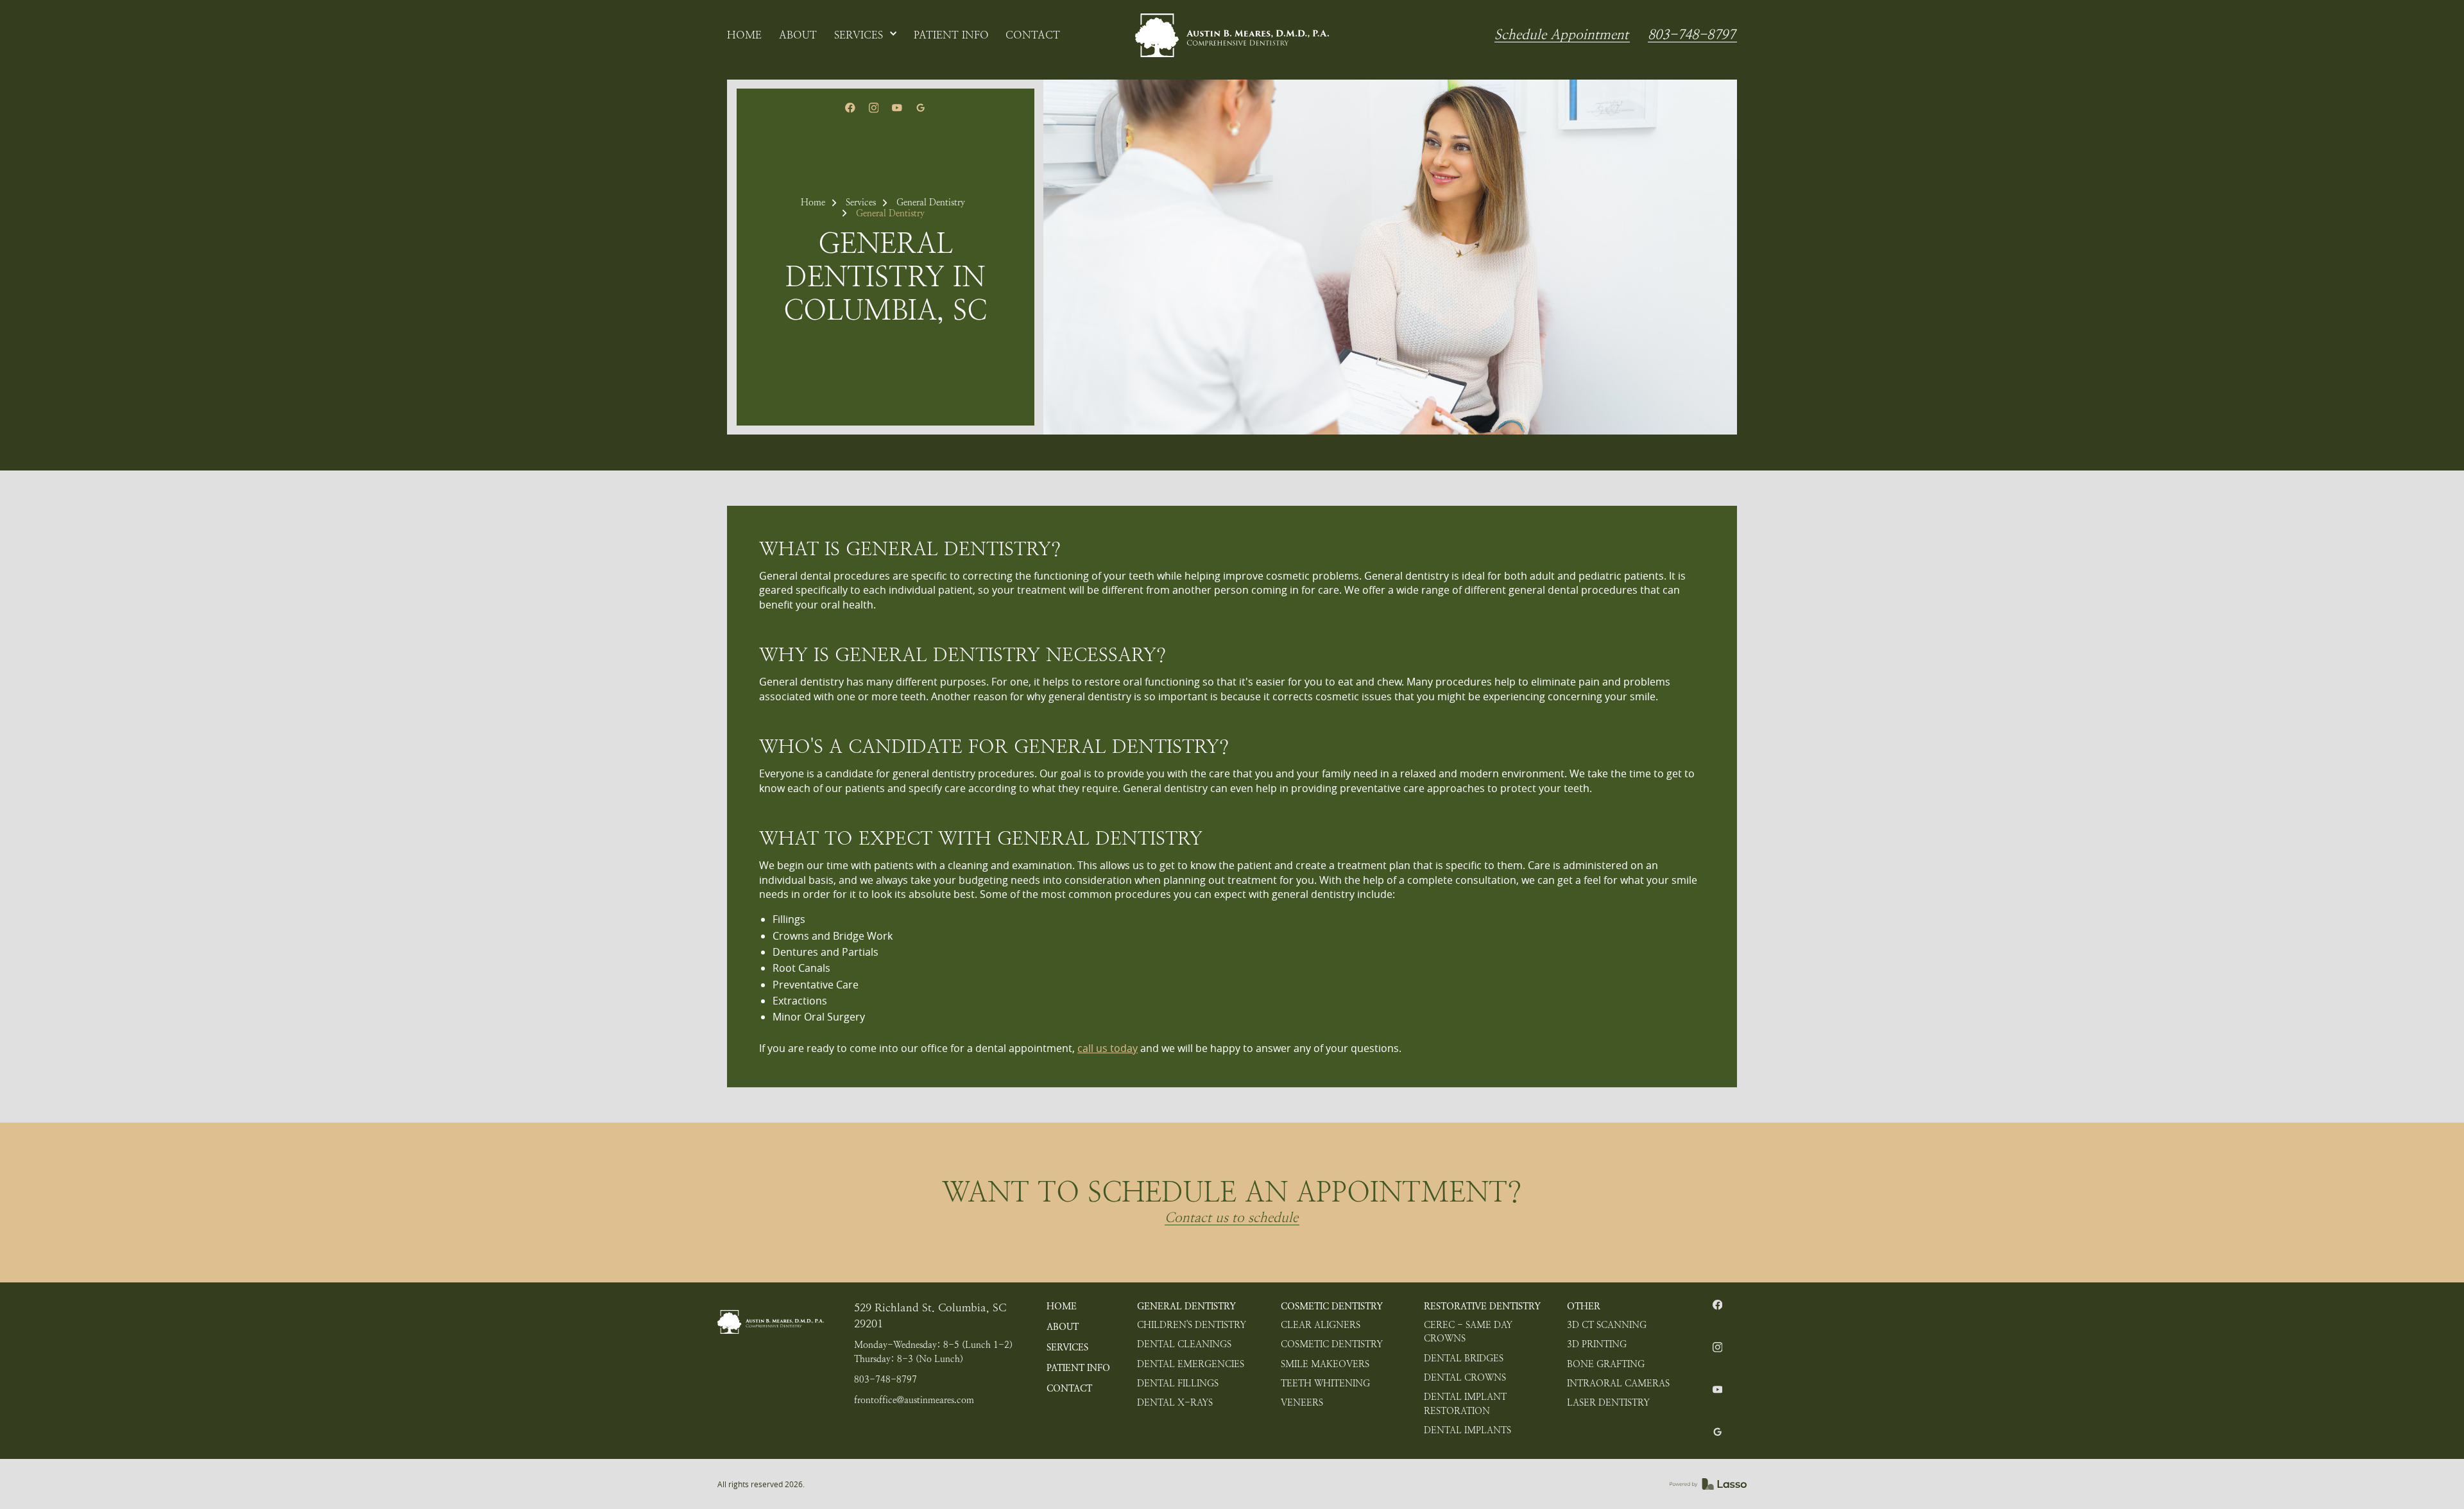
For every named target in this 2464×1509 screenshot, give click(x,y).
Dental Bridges (1464, 1358)
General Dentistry (931, 202)
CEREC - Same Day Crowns (1468, 1332)
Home (813, 202)
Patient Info (1078, 1368)
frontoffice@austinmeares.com (914, 1400)
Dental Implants (1467, 1430)
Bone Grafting (1606, 1364)
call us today (1108, 1048)
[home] (1232, 35)
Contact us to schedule (1231, 1218)
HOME (1062, 1306)
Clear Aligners (1321, 1325)
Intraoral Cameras (1618, 1383)
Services (861, 202)
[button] (866, 35)
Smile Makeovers (1325, 1364)
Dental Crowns (1465, 1377)
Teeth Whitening (1325, 1383)
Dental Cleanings (1184, 1344)
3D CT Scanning (1607, 1325)
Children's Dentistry (1192, 1325)
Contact (1069, 1388)
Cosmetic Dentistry (1332, 1306)
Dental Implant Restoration (1465, 1404)
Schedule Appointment (1561, 35)
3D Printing (1597, 1344)
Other (1584, 1306)
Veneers (1302, 1402)
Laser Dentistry (1608, 1402)
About (1063, 1327)
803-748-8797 (1691, 35)
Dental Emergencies (1191, 1364)
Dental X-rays (1175, 1402)
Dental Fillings (1178, 1383)
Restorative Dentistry (1482, 1306)
